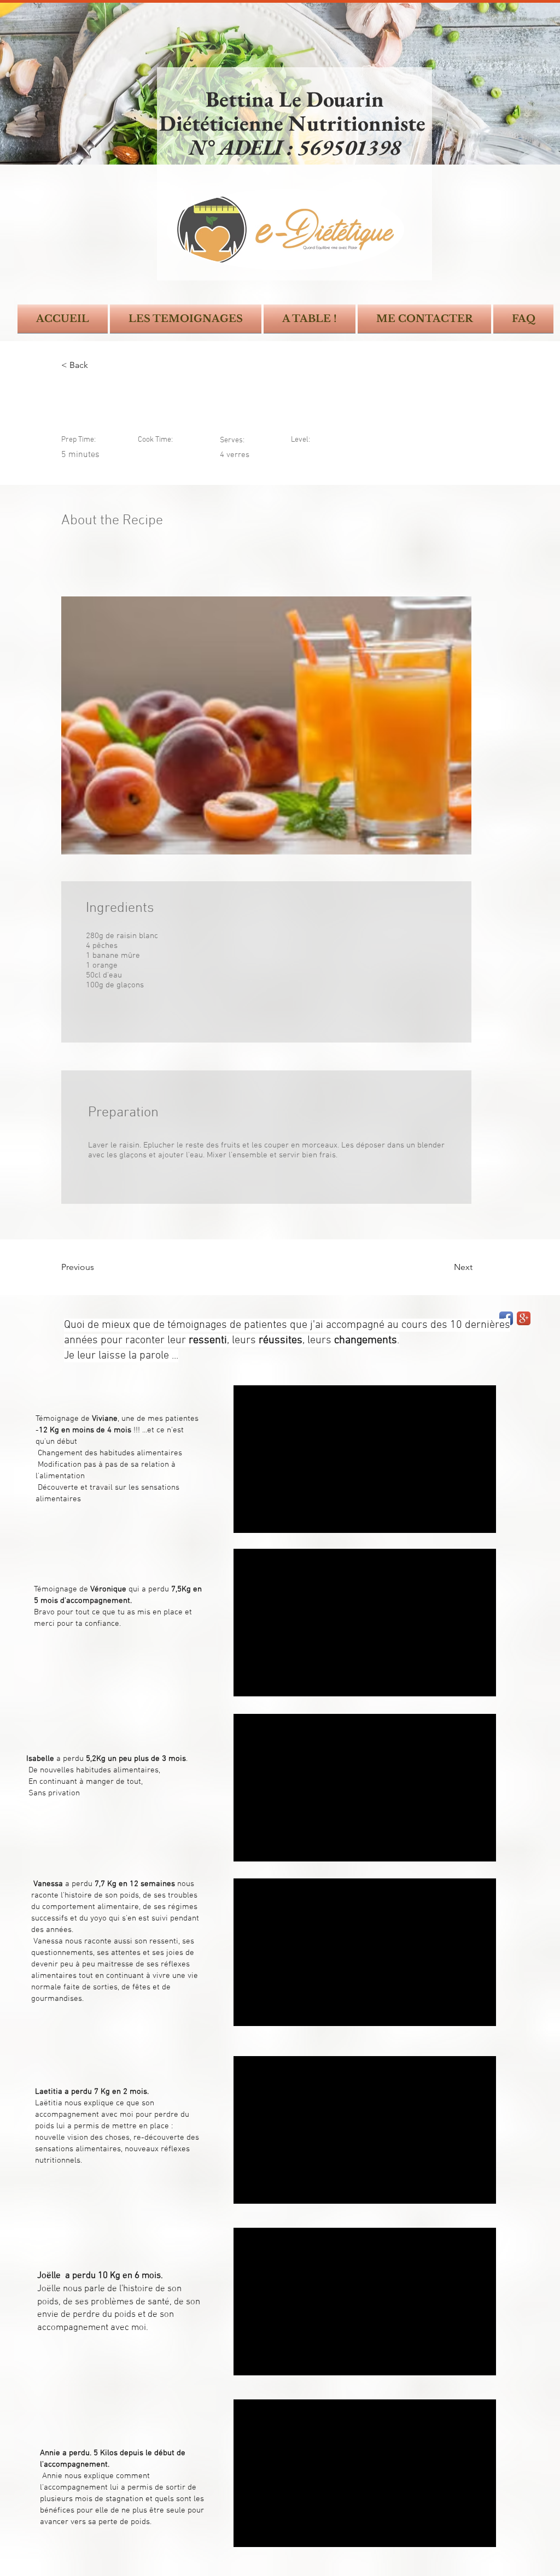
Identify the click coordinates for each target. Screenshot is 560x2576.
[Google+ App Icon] (524, 1318)
